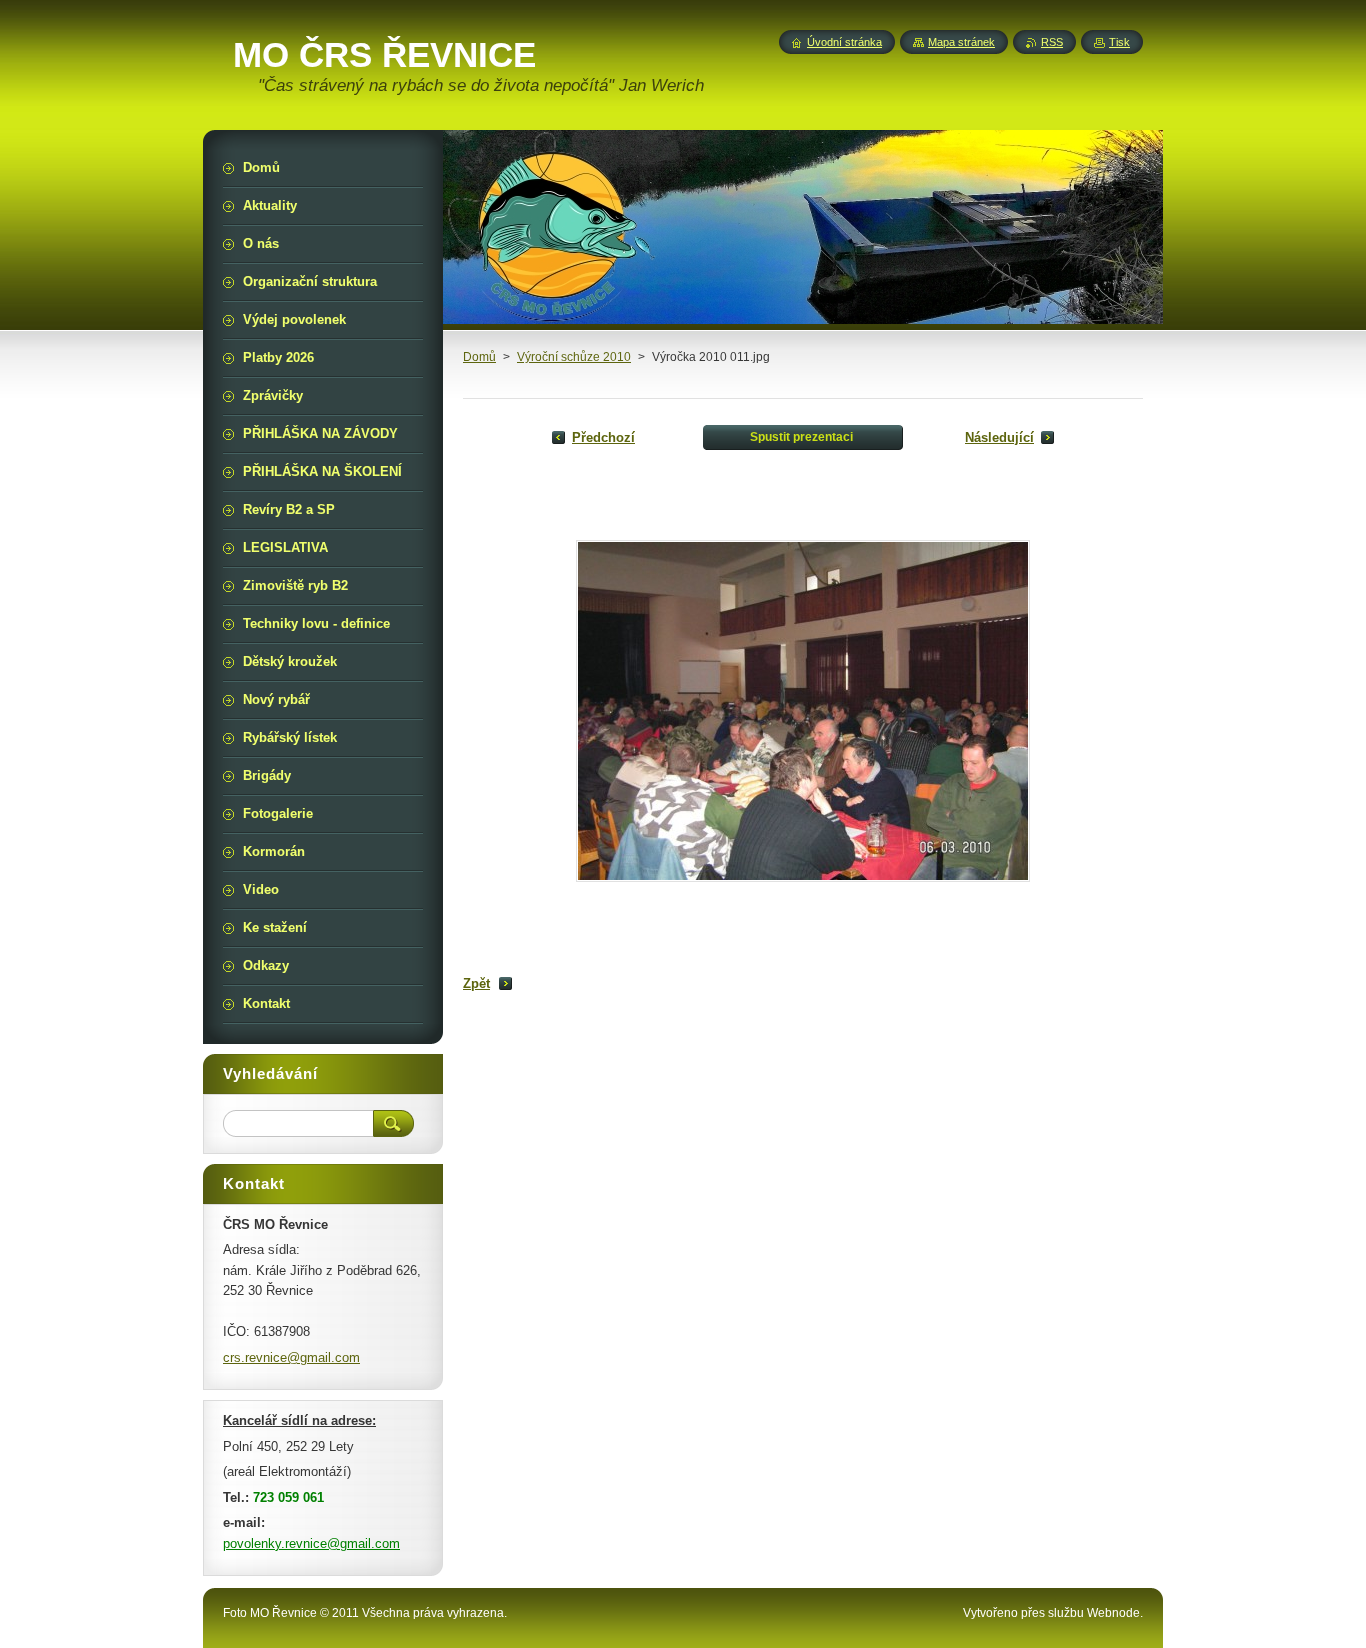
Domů (479, 357)
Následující (999, 437)
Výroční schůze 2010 (574, 357)
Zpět (476, 983)
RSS (1052, 42)
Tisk (1119, 42)
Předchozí (603, 437)
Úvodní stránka (844, 42)
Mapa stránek (961, 42)
